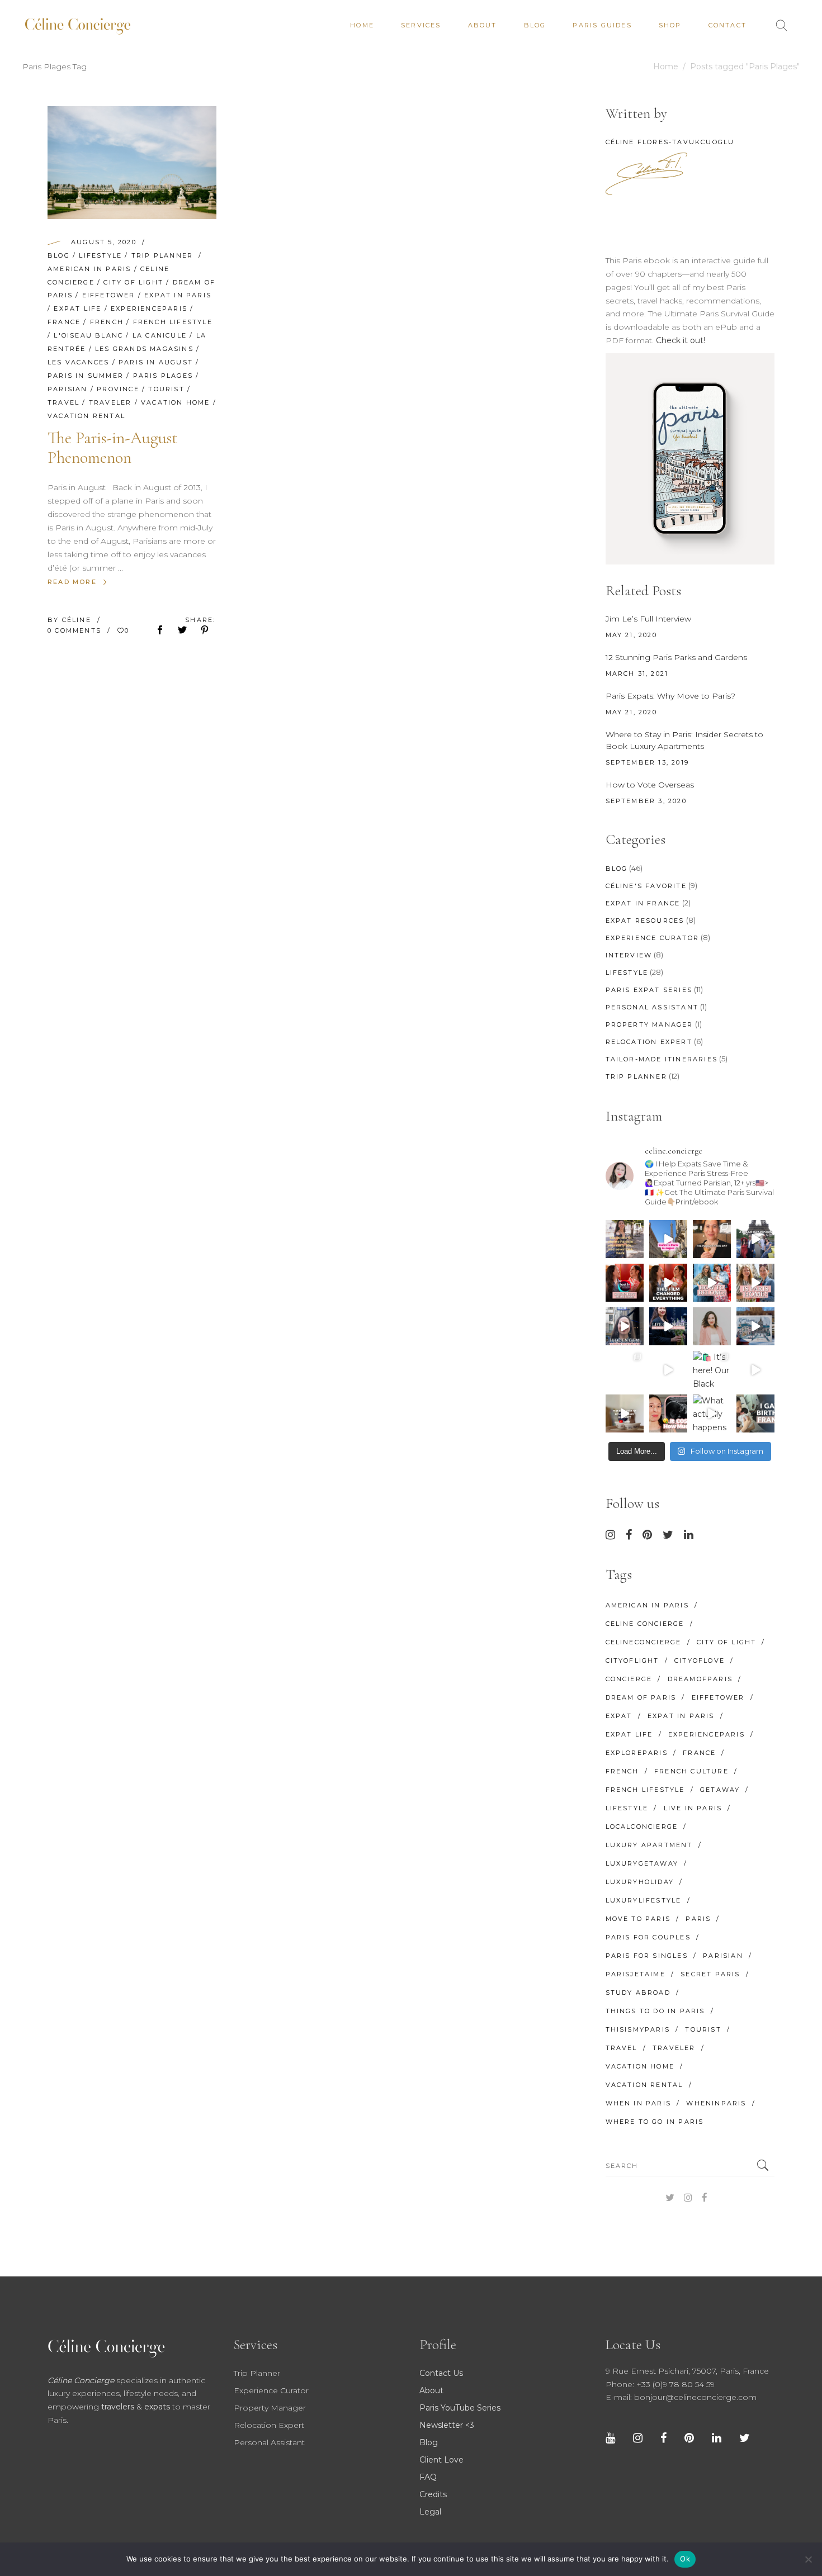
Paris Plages (163, 376)
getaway (720, 1790)
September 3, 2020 (646, 801)
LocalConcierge (642, 1827)
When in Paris (639, 2103)
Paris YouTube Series (460, 2408)
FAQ (428, 2477)
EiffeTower (109, 295)
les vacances (78, 362)
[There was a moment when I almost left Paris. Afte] (668, 1283)
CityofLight (632, 1661)
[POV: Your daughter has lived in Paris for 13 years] (712, 1239)
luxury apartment (649, 1845)
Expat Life (77, 309)
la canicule (160, 335)
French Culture (691, 1771)
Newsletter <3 (447, 2425)
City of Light (133, 282)
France (64, 322)
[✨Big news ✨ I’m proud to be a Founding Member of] (712, 1326)
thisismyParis (638, 2029)
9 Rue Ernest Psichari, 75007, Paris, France (687, 2371)
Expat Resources (645, 921)
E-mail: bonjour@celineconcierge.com (681, 2397)
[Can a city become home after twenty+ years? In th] (712, 1283)
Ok (685, 2559)
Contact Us (441, 2373)
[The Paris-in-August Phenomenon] (132, 163)
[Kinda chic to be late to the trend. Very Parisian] (625, 1239)
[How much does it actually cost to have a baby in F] (625, 1413)
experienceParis (149, 309)
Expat (619, 1716)
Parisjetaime (636, 1974)
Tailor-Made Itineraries (662, 1059)
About (431, 2390)
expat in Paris (178, 295)
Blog (59, 255)
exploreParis (637, 1753)
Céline (78, 620)
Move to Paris (638, 1919)
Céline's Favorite (646, 886)
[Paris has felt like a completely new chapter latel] (668, 1326)
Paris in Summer (86, 376)
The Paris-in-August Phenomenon (113, 448)
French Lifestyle (173, 322)
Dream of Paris (641, 1697)
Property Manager (649, 1024)
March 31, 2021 (637, 673)
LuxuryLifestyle (644, 1900)
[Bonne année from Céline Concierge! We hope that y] (755, 1326)
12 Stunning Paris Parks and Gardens (676, 657)
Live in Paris (693, 1808)
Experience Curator (653, 938)
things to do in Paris (655, 2011)
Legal (430, 2512)
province (118, 389)
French (107, 322)
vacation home (176, 402)
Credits (433, 2494)
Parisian (68, 389)
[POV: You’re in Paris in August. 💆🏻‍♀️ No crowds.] (668, 1239)
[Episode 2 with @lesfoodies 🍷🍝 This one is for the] (625, 1326)
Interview (629, 955)
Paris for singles (647, 1956)
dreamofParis (700, 1679)
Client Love (441, 2460)
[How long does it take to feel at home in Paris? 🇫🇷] (755, 1283)
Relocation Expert (649, 1042)
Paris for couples (648, 1937)
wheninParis (716, 2103)
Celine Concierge (645, 1624)
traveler (110, 402)
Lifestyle (100, 255)
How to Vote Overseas (650, 785)
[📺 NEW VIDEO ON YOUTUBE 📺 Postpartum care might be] (668, 1413)
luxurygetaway (642, 1863)
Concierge (629, 1679)
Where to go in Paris (655, 2122)
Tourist (166, 389)
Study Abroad (638, 1993)
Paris (698, 1919)
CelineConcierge (644, 1642)
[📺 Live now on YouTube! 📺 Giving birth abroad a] (755, 1413)
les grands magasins (144, 349)
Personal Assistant (652, 1007)
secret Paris (710, 1974)
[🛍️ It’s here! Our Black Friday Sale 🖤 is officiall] (712, 1370)
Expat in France (643, 903)
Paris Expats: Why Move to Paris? (670, 696)
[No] (808, 2559)
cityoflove (700, 1661)
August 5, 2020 (104, 242)
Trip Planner (162, 255)
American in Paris (89, 269)
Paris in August (156, 362)
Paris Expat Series (649, 990)
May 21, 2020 (631, 635)
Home (666, 67)
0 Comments (76, 630)
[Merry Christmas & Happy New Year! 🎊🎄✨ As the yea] (668, 1370)
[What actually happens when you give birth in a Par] (712, 1413)
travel (63, 402)
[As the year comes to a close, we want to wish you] (625, 1370)
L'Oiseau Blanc (88, 335)
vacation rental (86, 416)
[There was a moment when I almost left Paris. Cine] (625, 1283)
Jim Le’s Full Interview (648, 619)
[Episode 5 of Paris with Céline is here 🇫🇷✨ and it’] (755, 1239)
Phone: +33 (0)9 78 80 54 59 (660, 2384)
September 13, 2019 (648, 762)
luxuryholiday (640, 1882)
